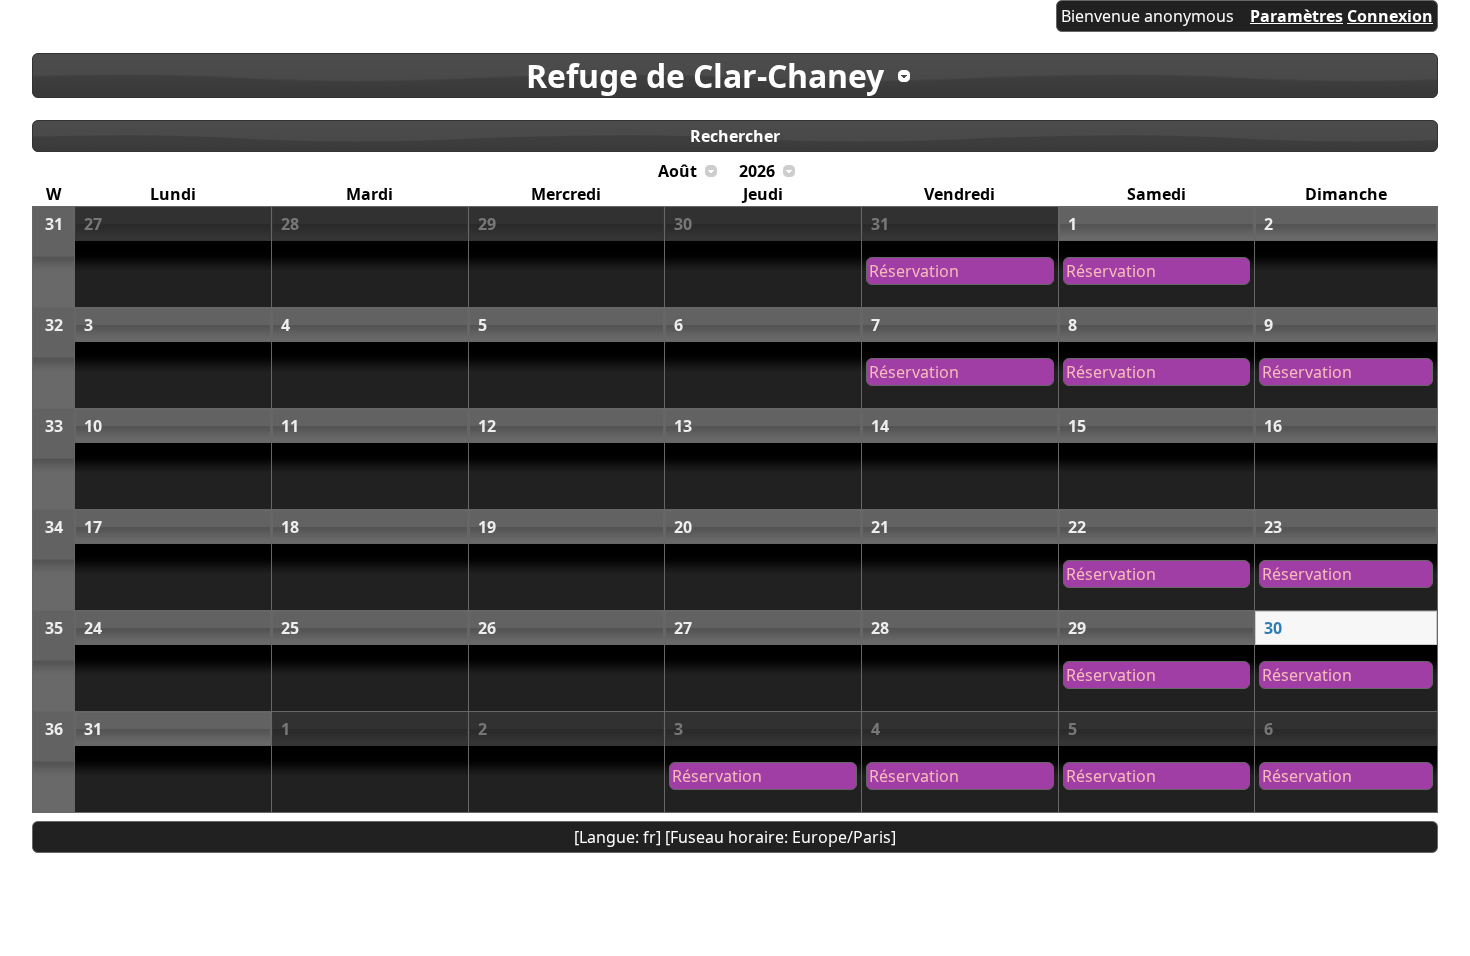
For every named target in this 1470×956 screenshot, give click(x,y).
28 (290, 224)
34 (54, 527)
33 (54, 426)
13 (683, 426)
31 (54, 224)
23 (1273, 527)
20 (683, 527)
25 (290, 628)
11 (290, 426)
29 (487, 224)
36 (54, 729)
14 (880, 426)
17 (93, 527)
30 (683, 224)
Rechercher (735, 136)
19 (487, 527)
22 (1077, 527)
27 (93, 224)
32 (54, 325)
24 (93, 628)
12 (487, 426)
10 (93, 426)
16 (1273, 426)
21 (880, 527)
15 (1077, 426)
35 (54, 628)
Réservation (914, 271)
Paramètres (1296, 16)
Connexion (1390, 16)
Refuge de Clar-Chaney (705, 75)
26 (487, 628)
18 (290, 527)
